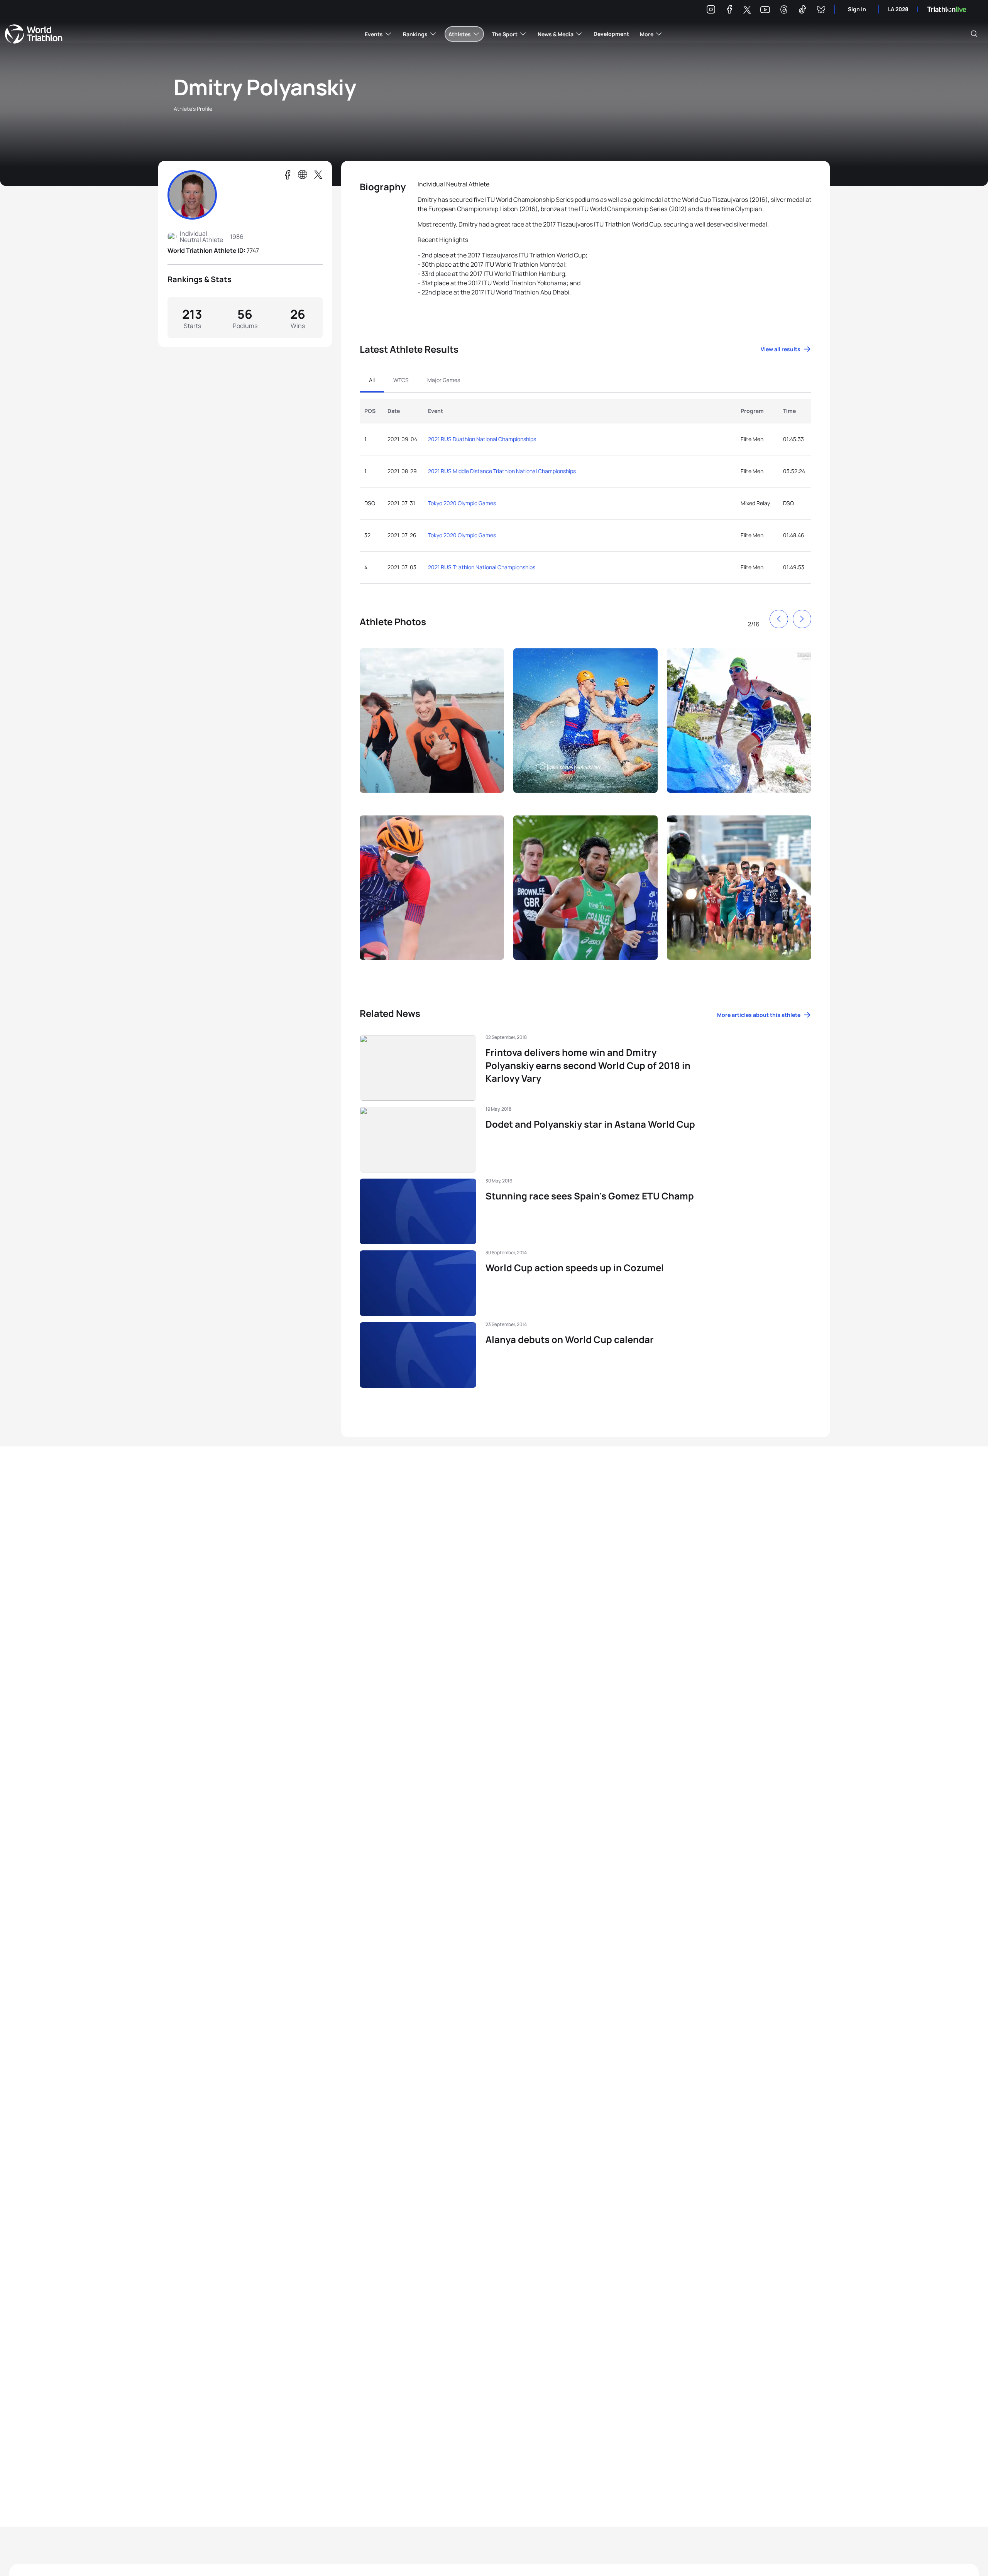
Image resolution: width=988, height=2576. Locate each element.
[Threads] (784, 11)
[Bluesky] (821, 11)
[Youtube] (765, 10)
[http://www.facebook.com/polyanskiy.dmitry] (287, 175)
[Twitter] (747, 10)
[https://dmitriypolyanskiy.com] (303, 175)
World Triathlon (34, 34)
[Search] (974, 34)
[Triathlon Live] (947, 9)
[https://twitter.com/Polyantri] (318, 175)
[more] (432, 727)
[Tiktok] (802, 11)
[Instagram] (711, 11)
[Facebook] (729, 11)
